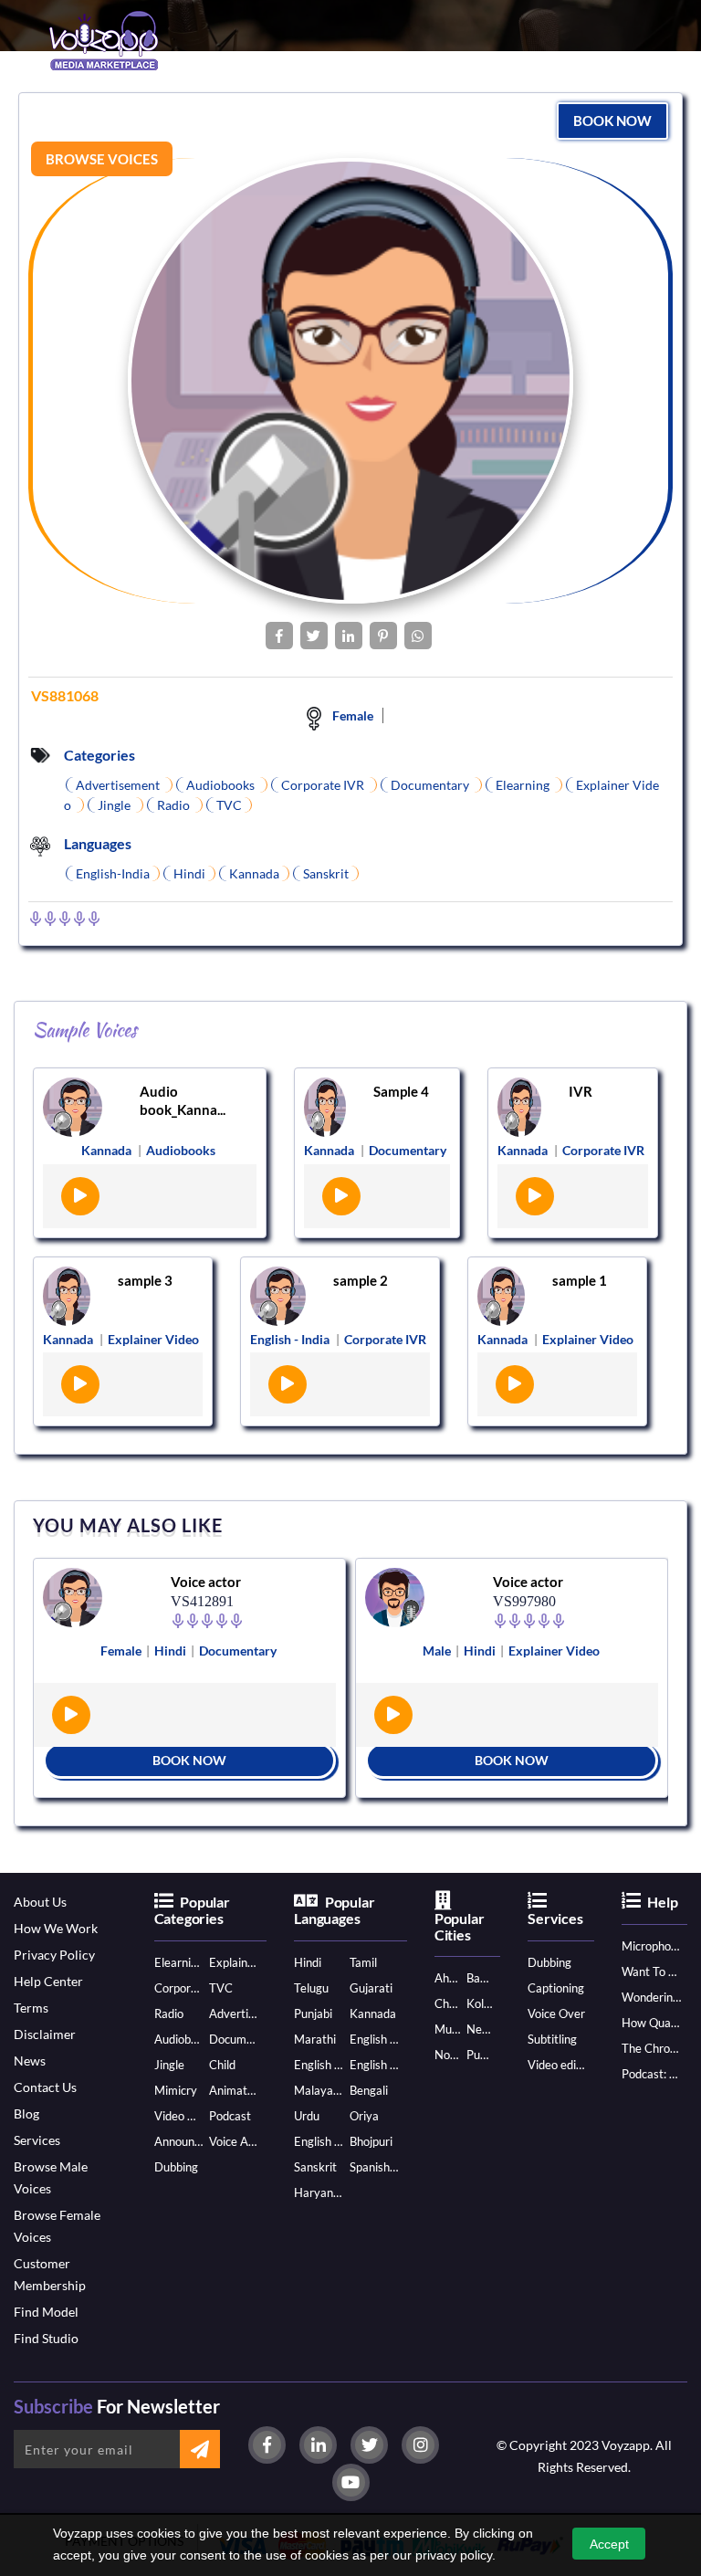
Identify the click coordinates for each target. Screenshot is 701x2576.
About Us (40, 1902)
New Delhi (479, 2029)
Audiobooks (179, 2039)
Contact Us (45, 2087)
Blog (26, 2113)
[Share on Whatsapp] (418, 636)
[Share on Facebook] (279, 636)
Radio (169, 2013)
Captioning (556, 1988)
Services (37, 2140)
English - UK (374, 2065)
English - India (374, 2039)
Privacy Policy (54, 1955)
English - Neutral (319, 2141)
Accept (609, 2544)
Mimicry (176, 2090)
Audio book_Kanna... (183, 1100)
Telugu (311, 1988)
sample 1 (580, 1280)
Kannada (373, 2013)
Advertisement (234, 2013)
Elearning (179, 1962)
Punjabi (313, 2013)
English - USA (319, 2065)
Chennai (447, 2003)
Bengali (369, 2090)
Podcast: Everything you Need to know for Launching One (651, 2074)
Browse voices (102, 159)
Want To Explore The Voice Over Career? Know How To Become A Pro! (651, 1971)
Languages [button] (152, 109)
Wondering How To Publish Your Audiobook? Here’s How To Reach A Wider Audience (651, 1997)
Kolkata (479, 2003)
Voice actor (206, 1582)
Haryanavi (319, 2192)
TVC (221, 1988)
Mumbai (447, 2029)
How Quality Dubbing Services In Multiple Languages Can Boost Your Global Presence (651, 2023)
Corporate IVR (179, 1988)
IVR (581, 1091)
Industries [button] (236, 109)
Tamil (363, 1962)
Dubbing (176, 2167)
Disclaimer (45, 2034)
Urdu (307, 2116)
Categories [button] (66, 109)
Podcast (230, 2116)
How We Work (56, 1928)
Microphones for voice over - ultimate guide (651, 1946)
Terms (31, 2008)
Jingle (169, 2065)
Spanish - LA (374, 2167)
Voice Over (556, 2013)
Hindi (308, 1962)
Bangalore (479, 1978)
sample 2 (361, 1280)
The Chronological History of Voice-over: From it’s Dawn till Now (651, 2048)
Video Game (179, 2116)
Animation (234, 2090)
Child (222, 2065)
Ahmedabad (447, 1978)
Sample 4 (401, 1091)
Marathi (315, 2039)
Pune (479, 2055)
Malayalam (319, 2090)
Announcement (179, 2141)
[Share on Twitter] (314, 636)
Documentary (234, 2039)
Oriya (364, 2116)
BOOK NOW (189, 1760)
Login (302, 110)
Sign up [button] (348, 109)
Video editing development (557, 2065)
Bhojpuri (371, 2141)
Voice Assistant (234, 2141)
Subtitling (552, 2039)
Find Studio (46, 2338)
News (30, 2061)
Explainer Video (234, 1962)
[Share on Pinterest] (383, 636)
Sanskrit (315, 2167)
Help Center (48, 1981)
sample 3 (145, 1280)
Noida (447, 2055)
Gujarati (371, 1988)
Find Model (46, 2312)
